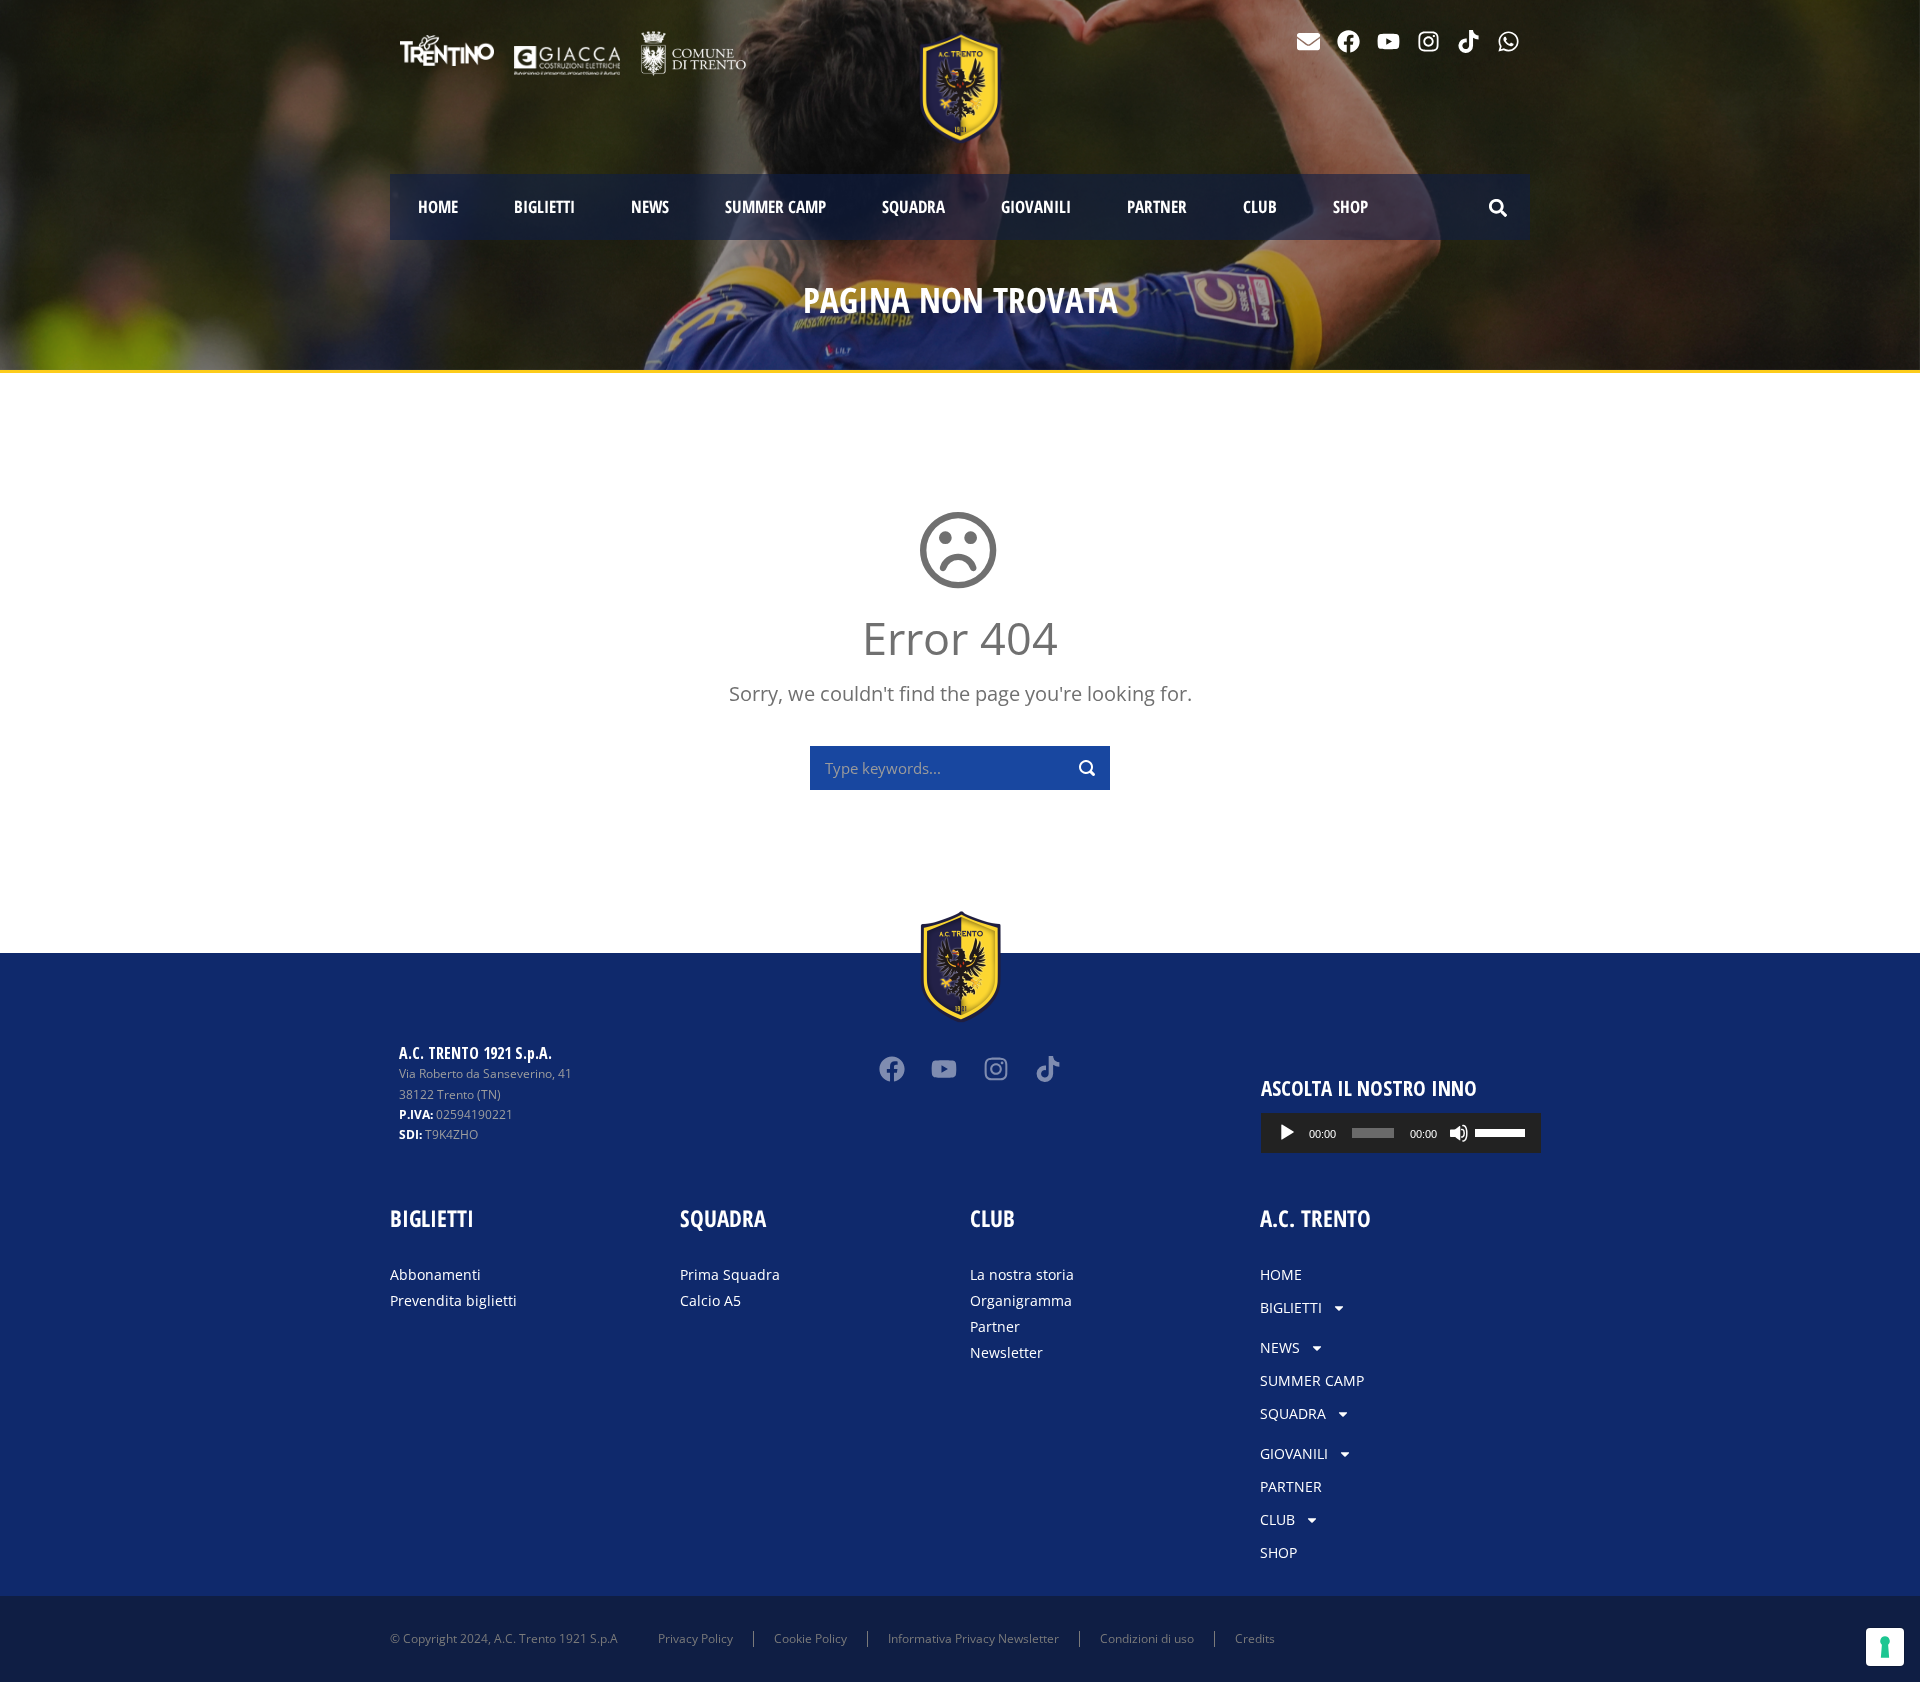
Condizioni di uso (1147, 1638)
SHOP (1350, 206)
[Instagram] (1428, 41)
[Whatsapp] (1508, 41)
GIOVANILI (1036, 206)
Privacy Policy (695, 1638)
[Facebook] (1348, 41)
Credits (1255, 1638)
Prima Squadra (730, 1274)
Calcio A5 (710, 1300)
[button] (1497, 207)
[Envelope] (1308, 41)
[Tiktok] (1468, 41)
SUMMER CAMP (775, 206)
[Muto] (1459, 1133)
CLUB (1260, 206)
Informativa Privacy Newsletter (973, 1638)
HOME (438, 206)
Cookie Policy (810, 1638)
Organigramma (1021, 1300)
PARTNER (1157, 206)
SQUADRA (913, 206)
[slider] (1503, 1131)
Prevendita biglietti (453, 1300)
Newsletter (1006, 1352)
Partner (995, 1326)
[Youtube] (1388, 41)
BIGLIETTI (544, 206)
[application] (1401, 1133)
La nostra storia (1022, 1274)
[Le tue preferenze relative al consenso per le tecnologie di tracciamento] (1885, 1647)
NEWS (650, 206)
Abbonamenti (435, 1274)
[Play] (1287, 1133)
